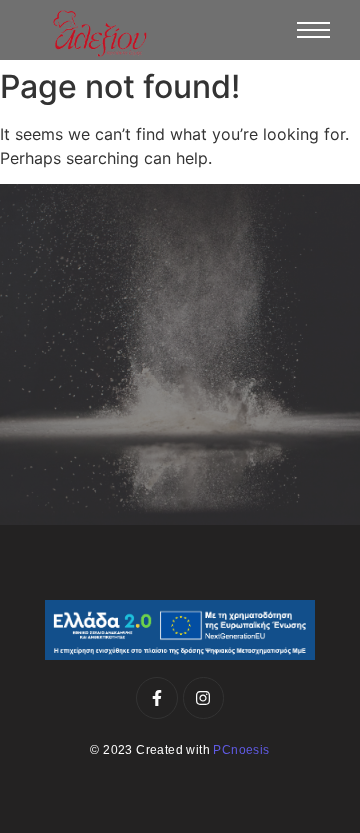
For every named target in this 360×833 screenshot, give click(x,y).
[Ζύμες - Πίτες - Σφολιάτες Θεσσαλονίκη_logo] (100, 33)
